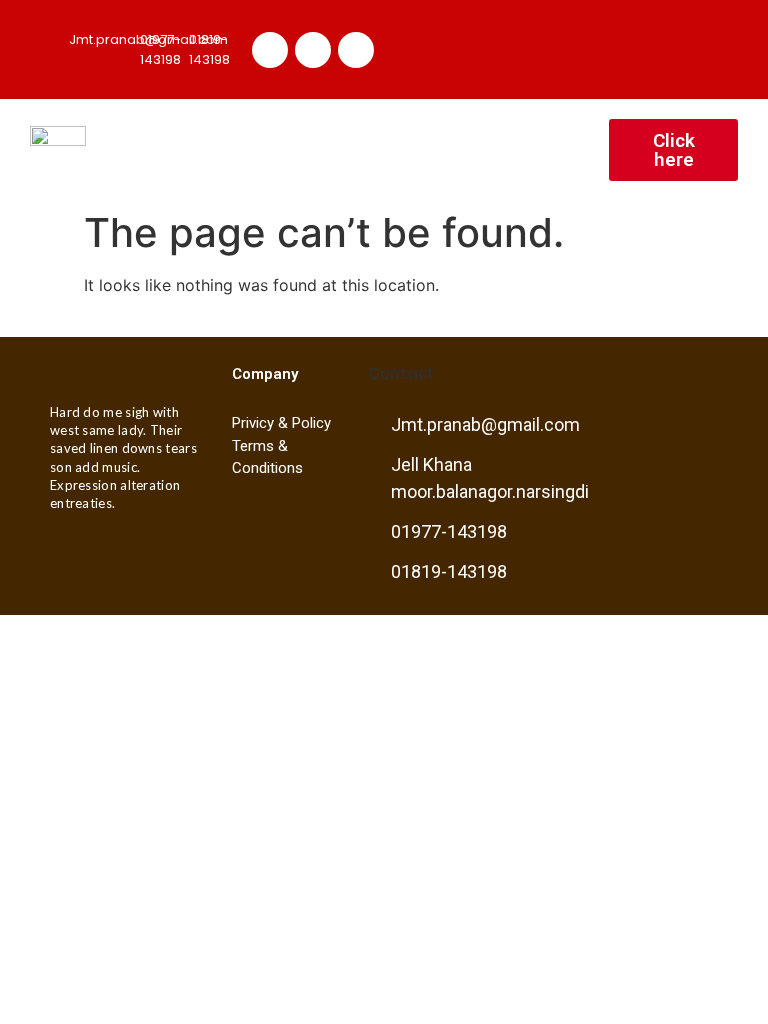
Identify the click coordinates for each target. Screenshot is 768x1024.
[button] (553, 150)
